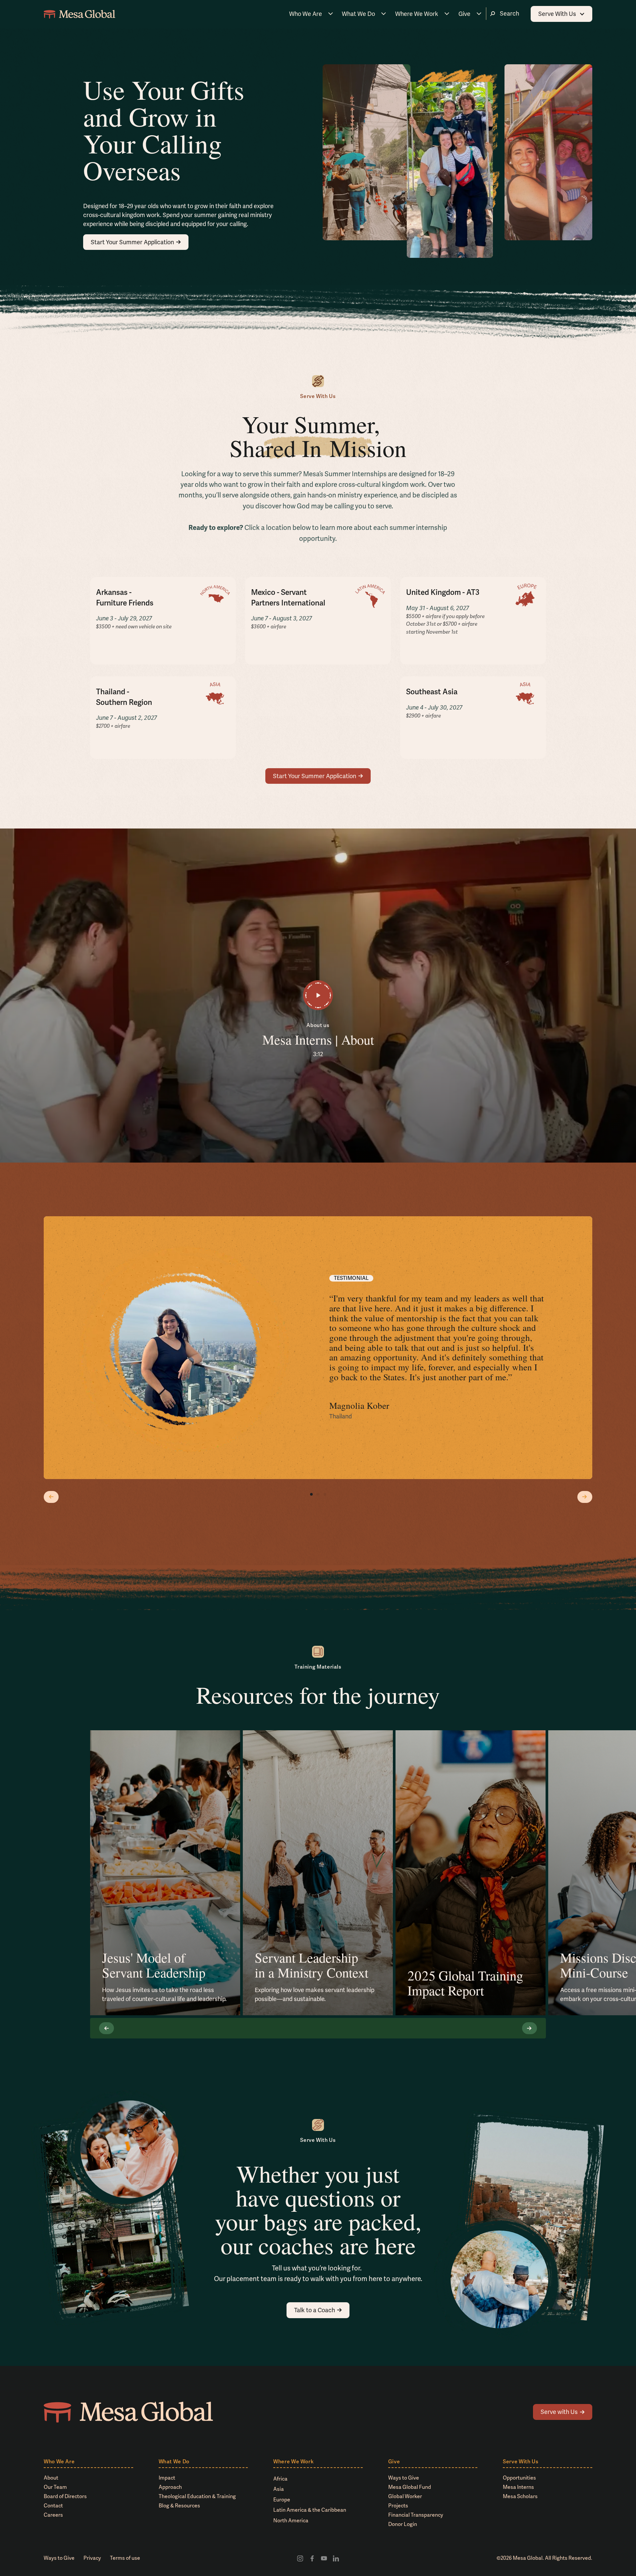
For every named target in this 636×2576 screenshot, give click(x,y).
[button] (311, 14)
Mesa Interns (518, 2487)
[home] (79, 14)
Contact (53, 2506)
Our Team (55, 2487)
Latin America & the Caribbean (310, 2510)
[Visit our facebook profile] (312, 2558)
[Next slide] (585, 1497)
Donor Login (403, 2524)
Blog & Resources (179, 2506)
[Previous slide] (51, 1497)
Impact (167, 2478)
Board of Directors (65, 2496)
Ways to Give (404, 2478)
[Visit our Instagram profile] (300, 2558)
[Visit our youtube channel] (324, 2558)
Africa (280, 2479)
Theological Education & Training (197, 2496)
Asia (279, 2489)
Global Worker (405, 2496)
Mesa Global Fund (410, 2487)
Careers (53, 2515)
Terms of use (125, 2558)
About (51, 2478)
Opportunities (519, 2478)
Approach (170, 2487)
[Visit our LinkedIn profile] (336, 2558)
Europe (282, 2500)
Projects (398, 2506)
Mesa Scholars (520, 2496)
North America (291, 2520)
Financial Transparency (416, 2515)
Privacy (92, 2558)
